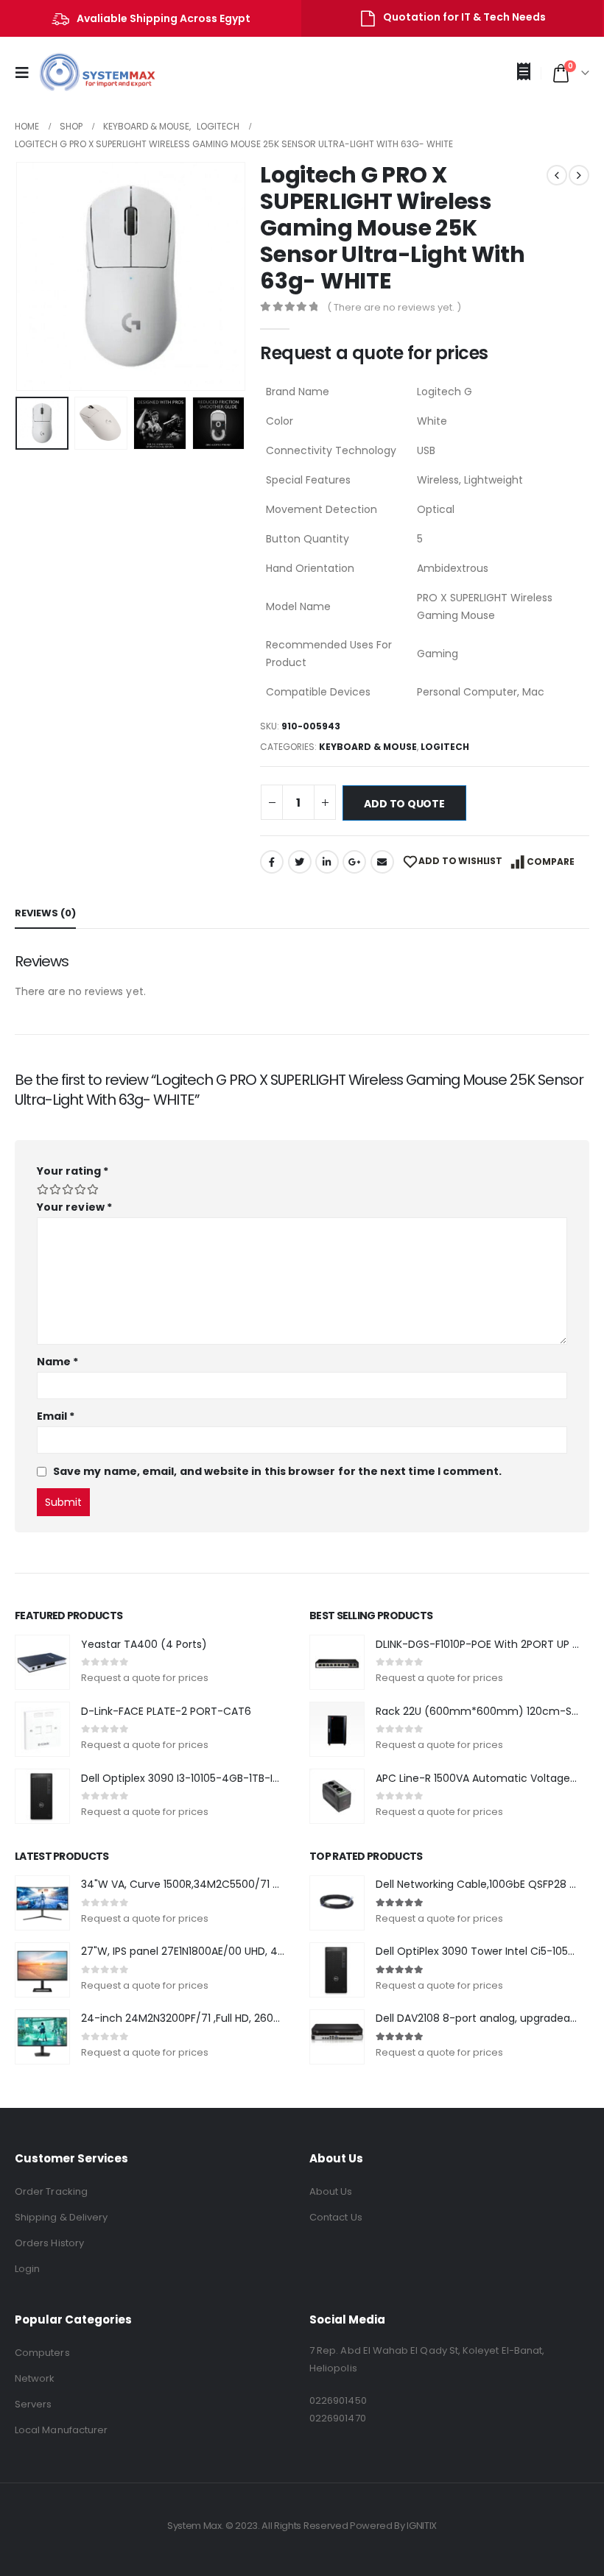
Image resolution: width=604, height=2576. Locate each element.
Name (57, 1362)
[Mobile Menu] (27, 73)
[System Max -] (87, 73)
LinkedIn (327, 862)
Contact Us (336, 2217)
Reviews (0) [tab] (45, 913)
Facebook (272, 862)
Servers (33, 2404)
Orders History (49, 2243)
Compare (551, 861)
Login (27, 2269)
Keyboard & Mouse (368, 747)
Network (35, 2378)
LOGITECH (445, 747)
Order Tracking (51, 2191)
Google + (354, 862)
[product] (42, 1662)
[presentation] (33, 277)
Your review (74, 1207)
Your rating (73, 1171)
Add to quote (404, 804)
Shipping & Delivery (61, 2217)
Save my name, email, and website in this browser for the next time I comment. (277, 1471)
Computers (42, 2353)
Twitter (300, 862)
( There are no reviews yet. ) (394, 307)
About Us (331, 2191)
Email (382, 862)
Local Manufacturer (61, 2430)
